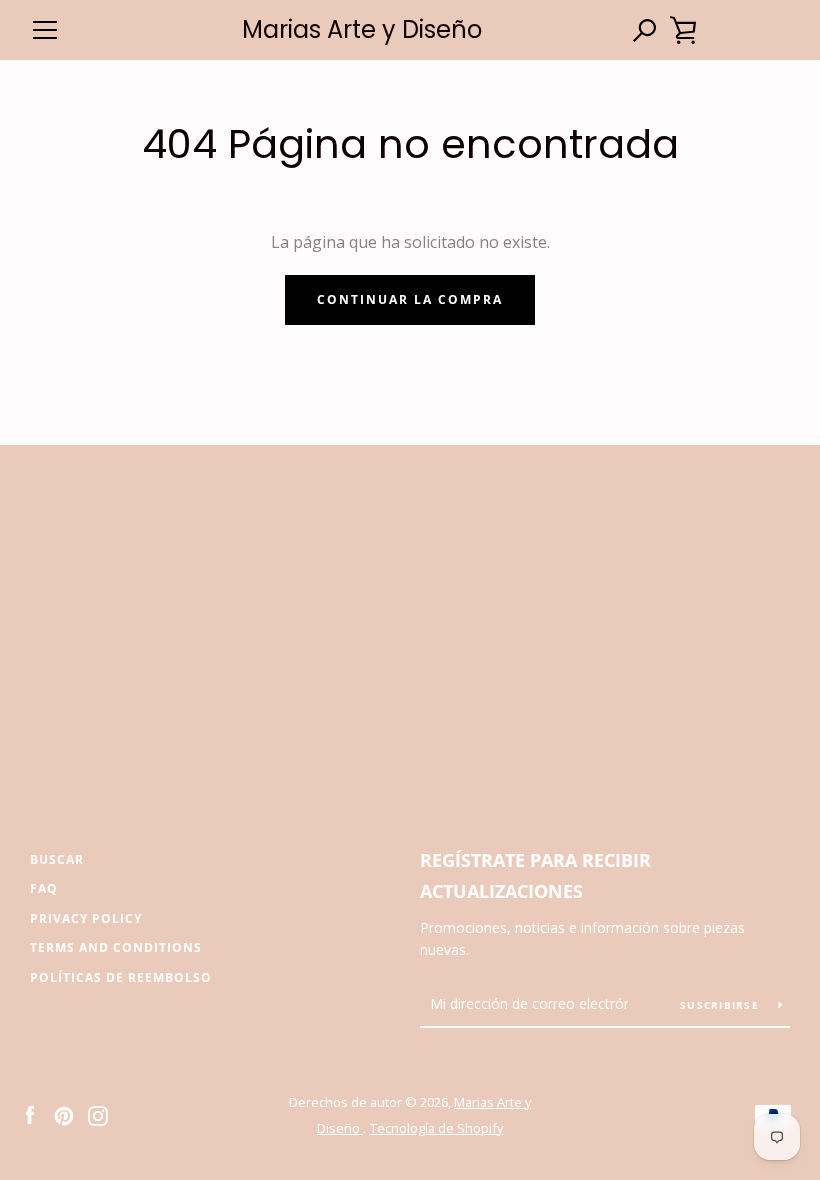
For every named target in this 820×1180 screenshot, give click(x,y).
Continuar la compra (410, 299)
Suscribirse (721, 1005)
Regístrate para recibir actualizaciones (535, 875)
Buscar (57, 859)
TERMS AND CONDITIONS (116, 947)
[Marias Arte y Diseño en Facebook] (30, 1114)
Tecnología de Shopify (436, 1128)
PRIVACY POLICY (86, 918)
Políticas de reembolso (121, 977)
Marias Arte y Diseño (362, 30)
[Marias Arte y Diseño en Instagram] (98, 1114)
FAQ (44, 888)
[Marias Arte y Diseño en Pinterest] (64, 1114)
